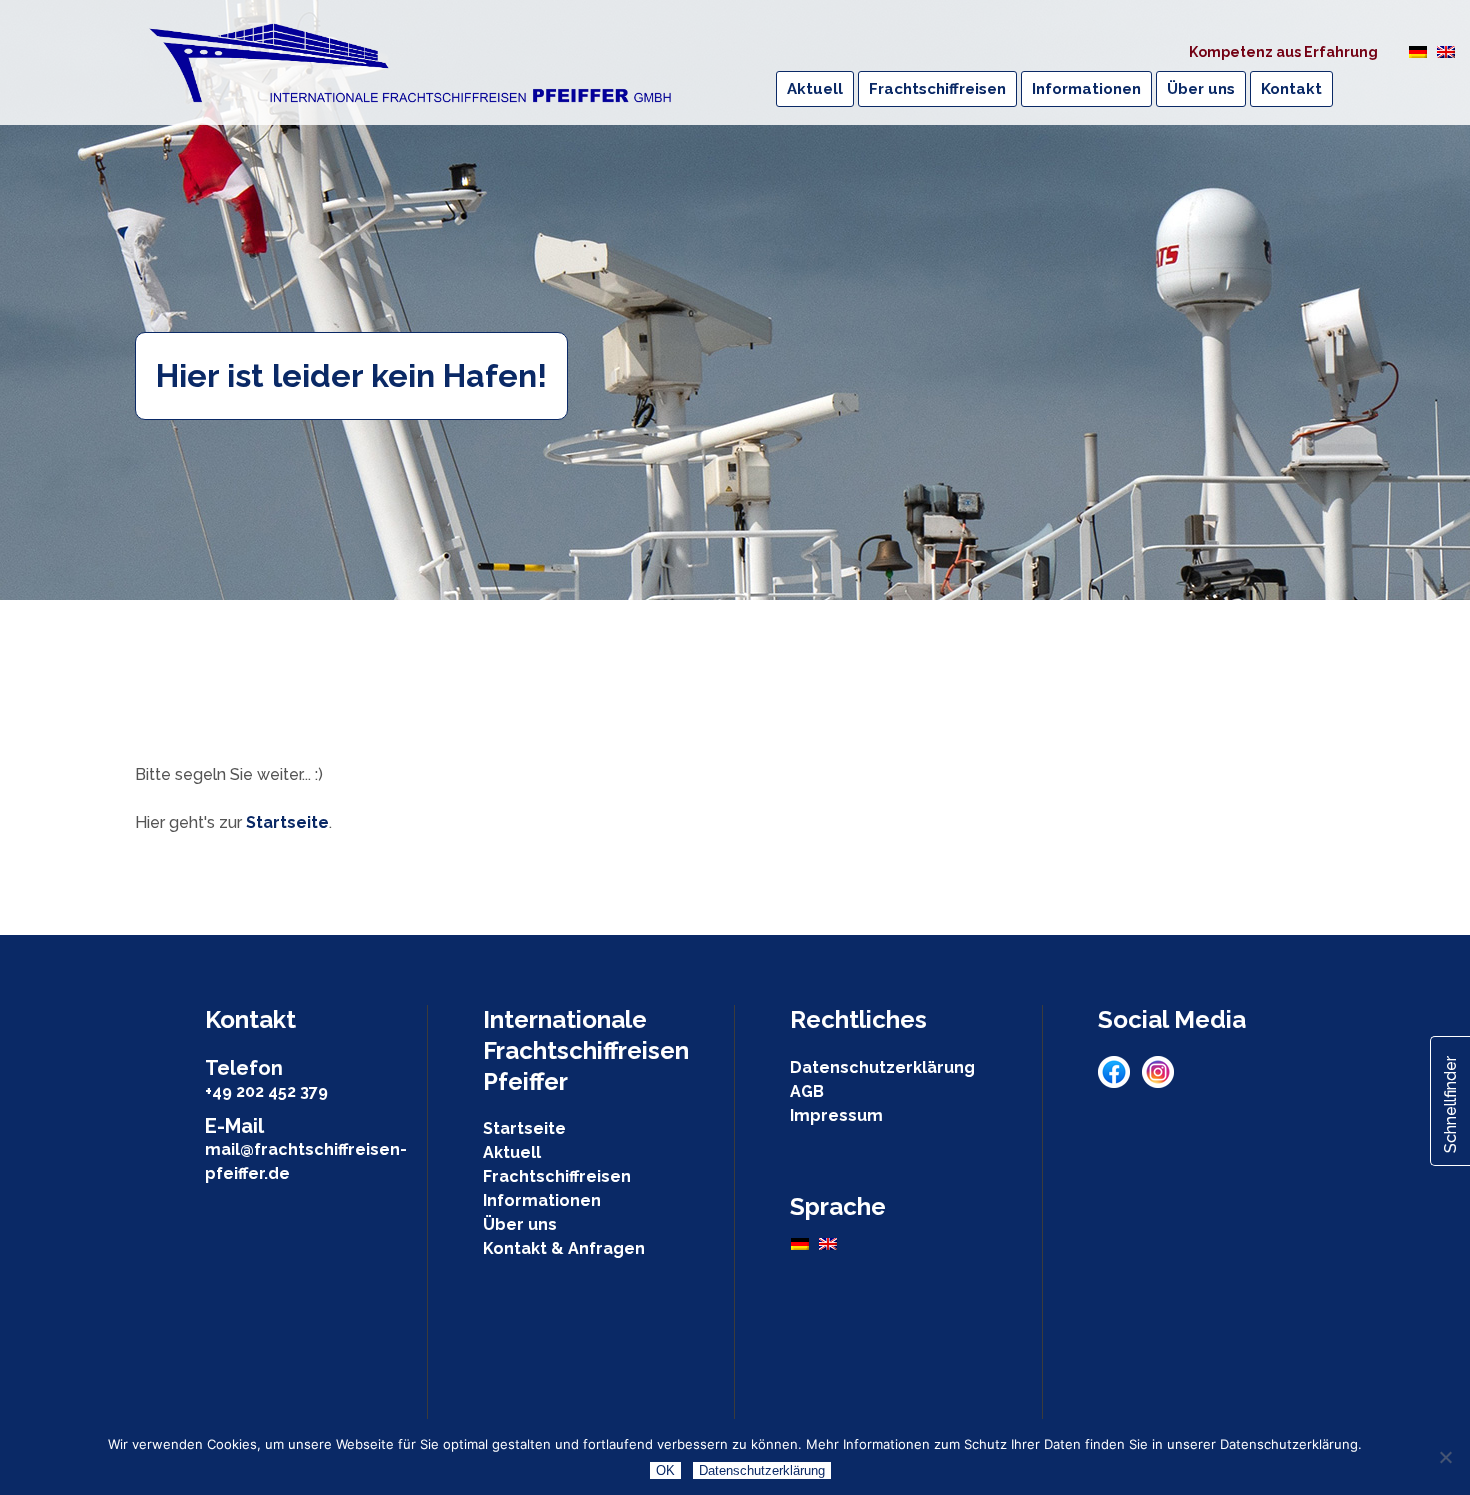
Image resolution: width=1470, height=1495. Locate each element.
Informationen (542, 1200)
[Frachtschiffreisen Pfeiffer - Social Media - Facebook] (1120, 1082)
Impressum (836, 1115)
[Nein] (1445, 1457)
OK (665, 1470)
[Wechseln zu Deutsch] (1418, 51)
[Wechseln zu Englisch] (1446, 51)
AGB (807, 1091)
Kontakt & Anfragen (564, 1248)
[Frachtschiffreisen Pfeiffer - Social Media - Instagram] (1158, 1082)
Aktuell (512, 1152)
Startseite (287, 822)
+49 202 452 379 (266, 1091)
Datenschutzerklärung (882, 1067)
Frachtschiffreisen (557, 1176)
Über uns (520, 1224)
